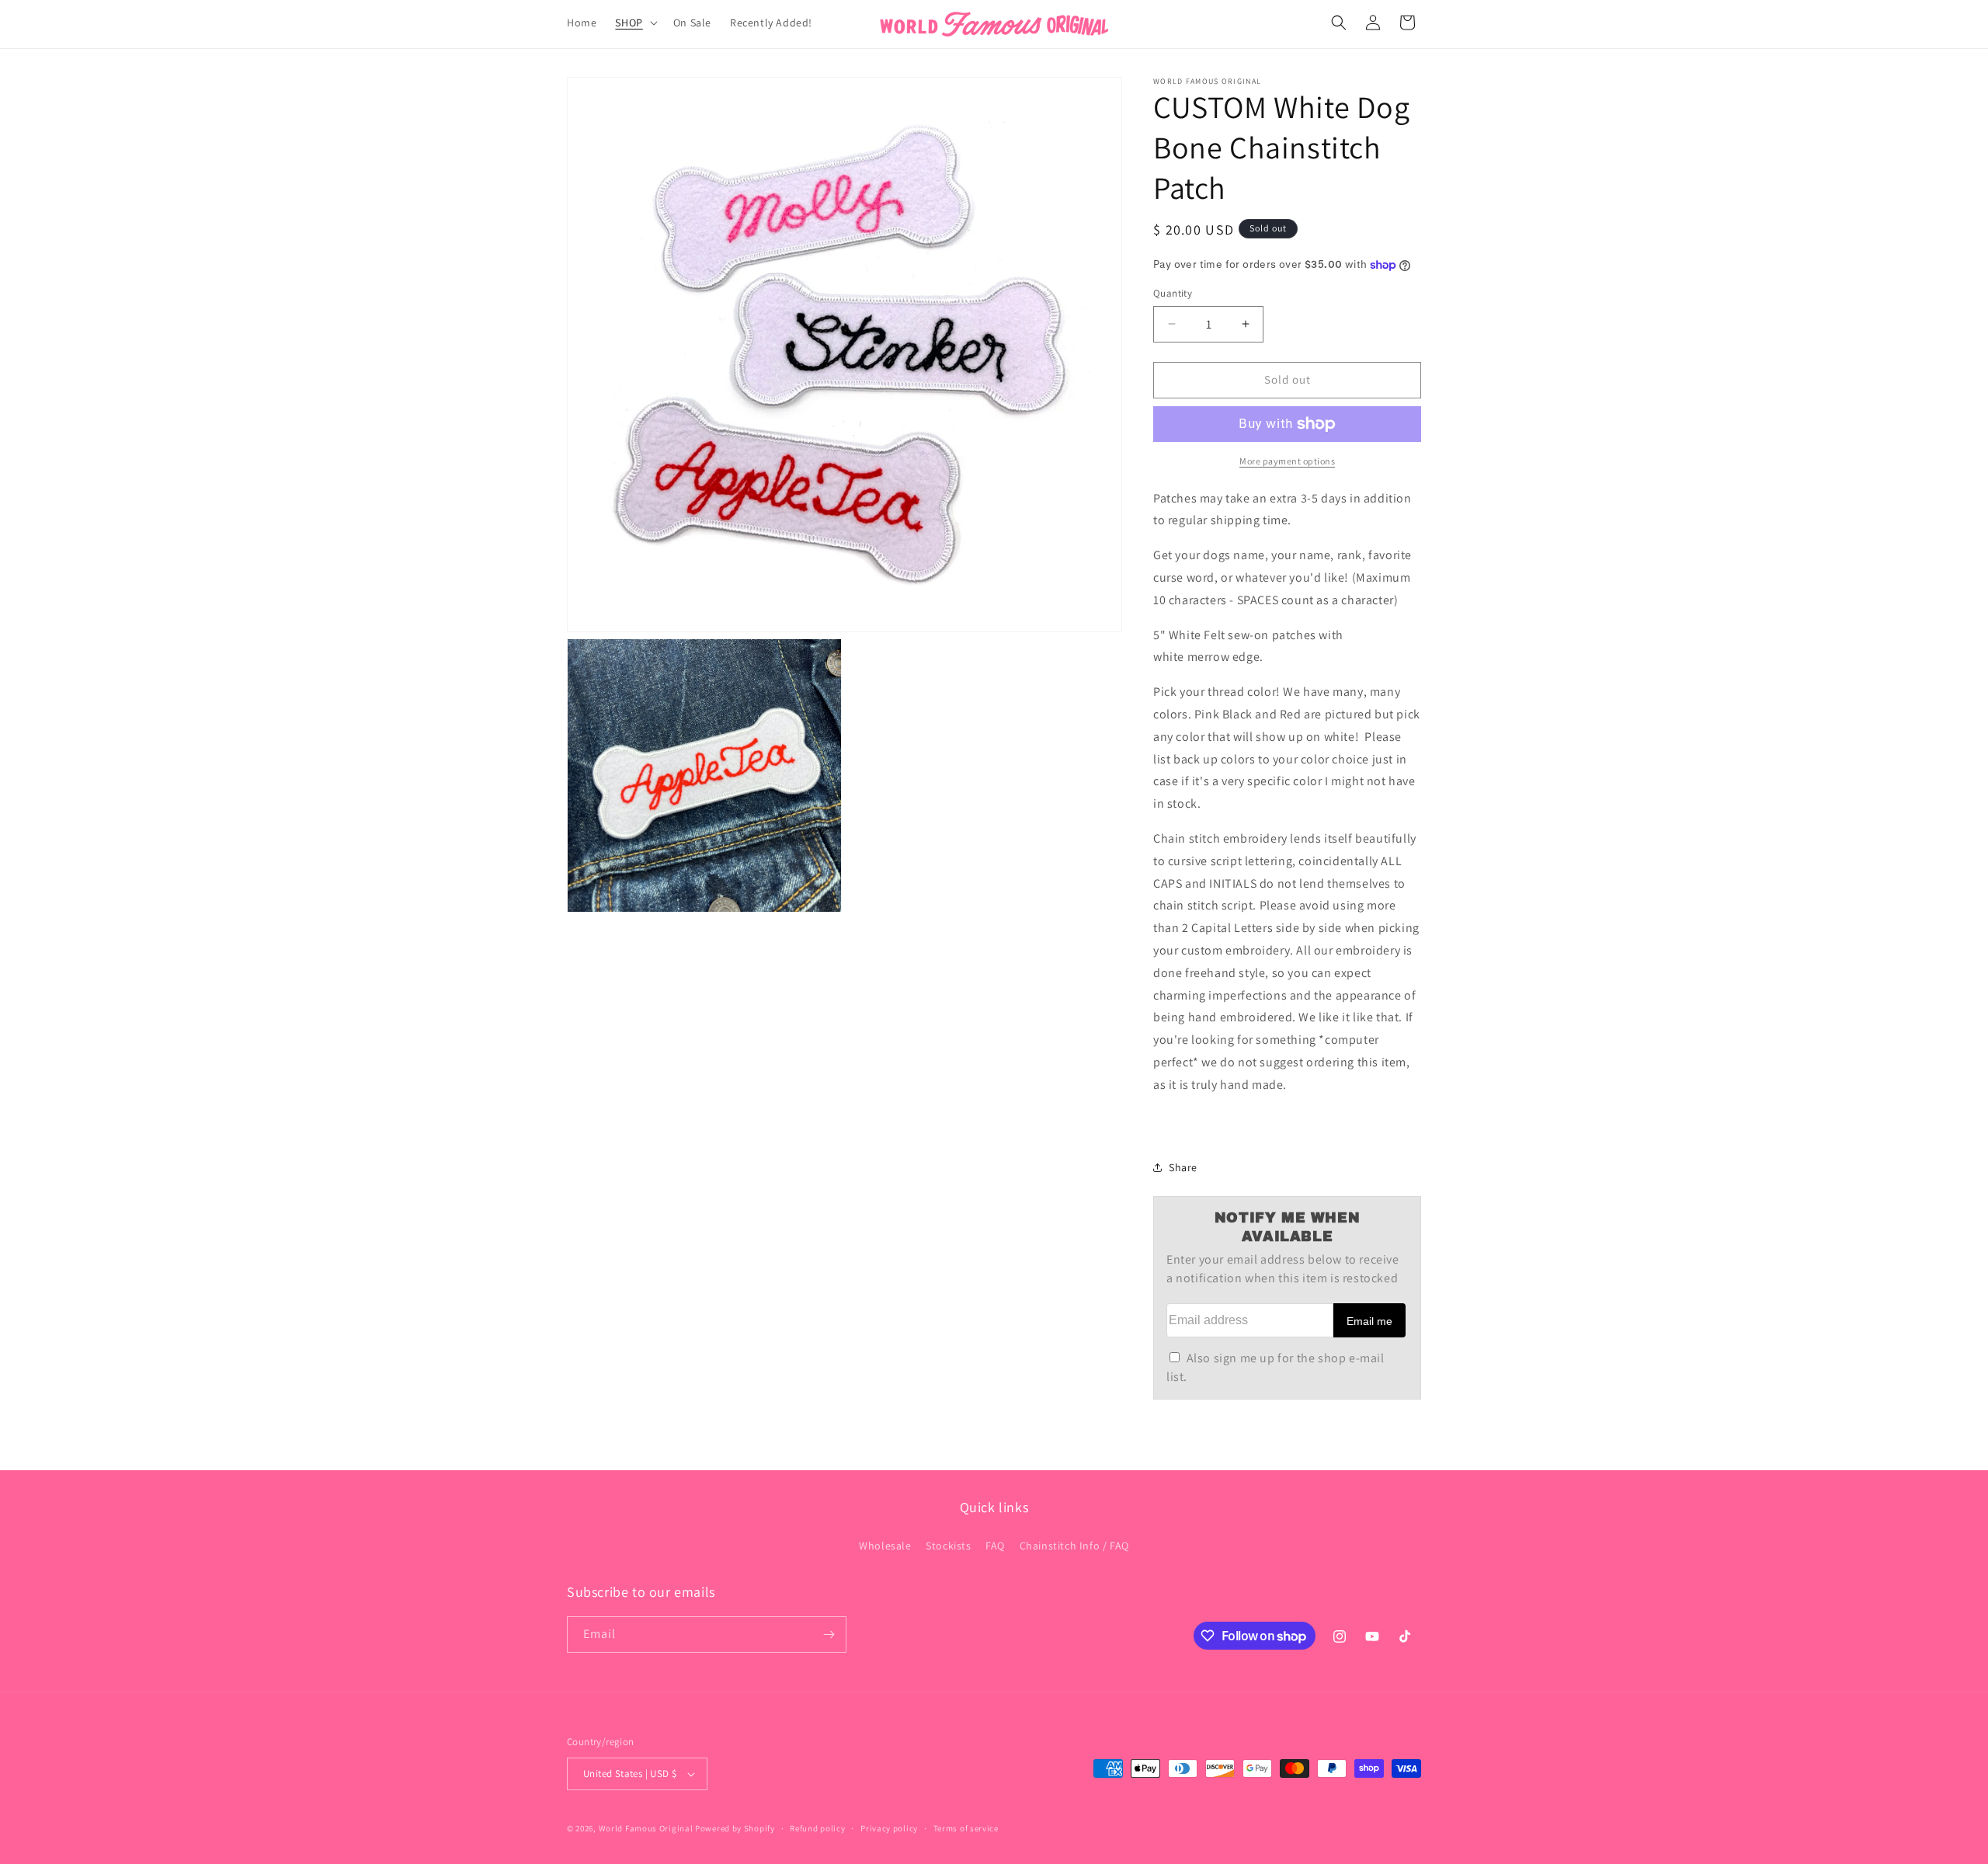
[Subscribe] (829, 1634)
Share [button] (1183, 1167)
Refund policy (817, 1828)
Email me (1369, 1321)
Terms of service (966, 1828)
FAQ (995, 1546)
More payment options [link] (1287, 461)
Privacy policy (889, 1828)
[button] (634, 23)
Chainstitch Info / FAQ (1074, 1546)
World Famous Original (646, 1828)
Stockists (948, 1546)
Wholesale (885, 1546)
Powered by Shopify (735, 1828)
